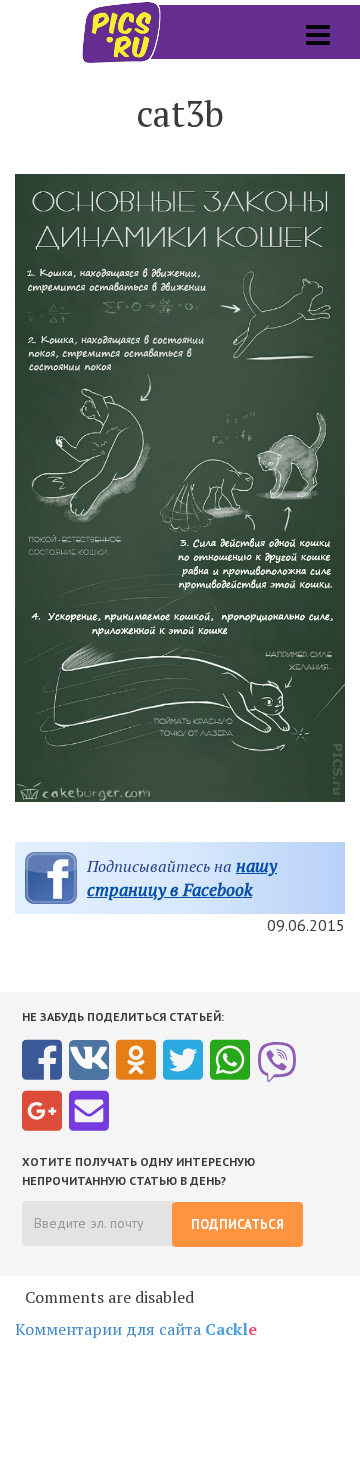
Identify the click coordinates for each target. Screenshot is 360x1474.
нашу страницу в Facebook (182, 877)
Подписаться (237, 1224)
